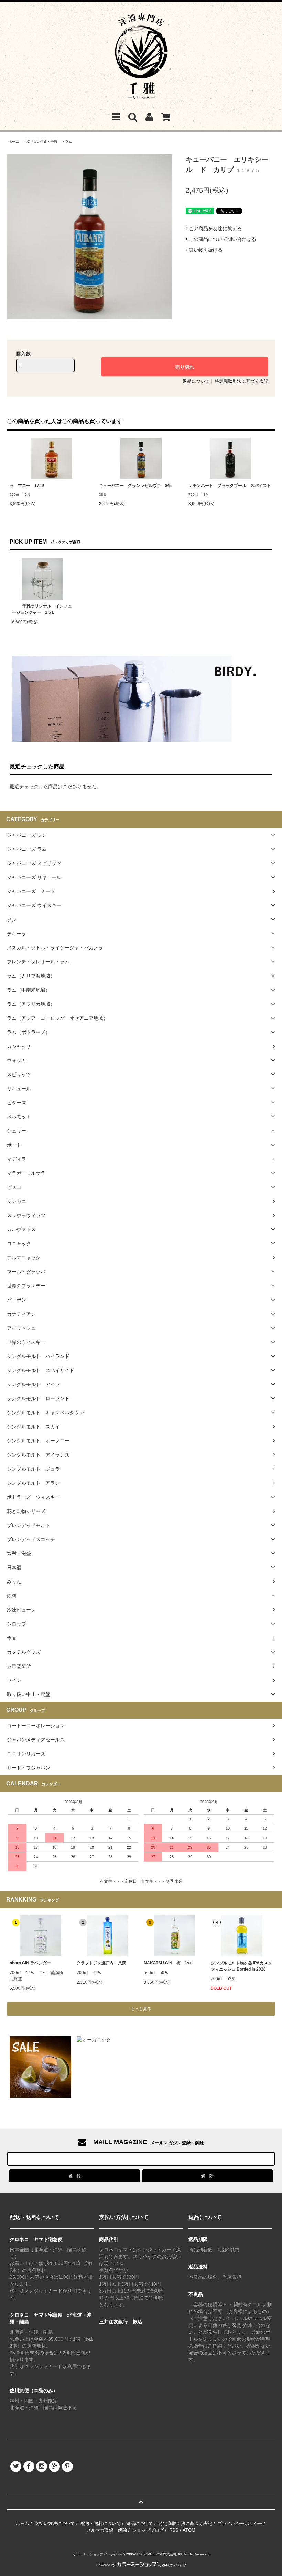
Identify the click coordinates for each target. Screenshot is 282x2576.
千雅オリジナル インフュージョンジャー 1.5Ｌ (42, 609)
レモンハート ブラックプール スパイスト (230, 486)
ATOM (189, 2530)
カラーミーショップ (88, 2554)
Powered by (106, 2565)
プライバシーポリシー (240, 2524)
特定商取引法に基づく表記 (241, 381)
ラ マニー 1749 (27, 486)
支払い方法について (55, 2524)
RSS (174, 2530)
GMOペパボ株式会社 (161, 2554)
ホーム (14, 141)
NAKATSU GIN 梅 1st (167, 1963)
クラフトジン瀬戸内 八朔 (101, 1963)
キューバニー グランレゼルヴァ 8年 (135, 486)
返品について (196, 381)
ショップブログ (148, 2530)
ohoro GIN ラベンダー (30, 1963)
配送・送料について (101, 2524)
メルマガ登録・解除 (107, 2530)
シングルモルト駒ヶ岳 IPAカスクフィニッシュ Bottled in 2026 (241, 1966)
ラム (68, 141)
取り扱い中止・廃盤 (42, 141)
